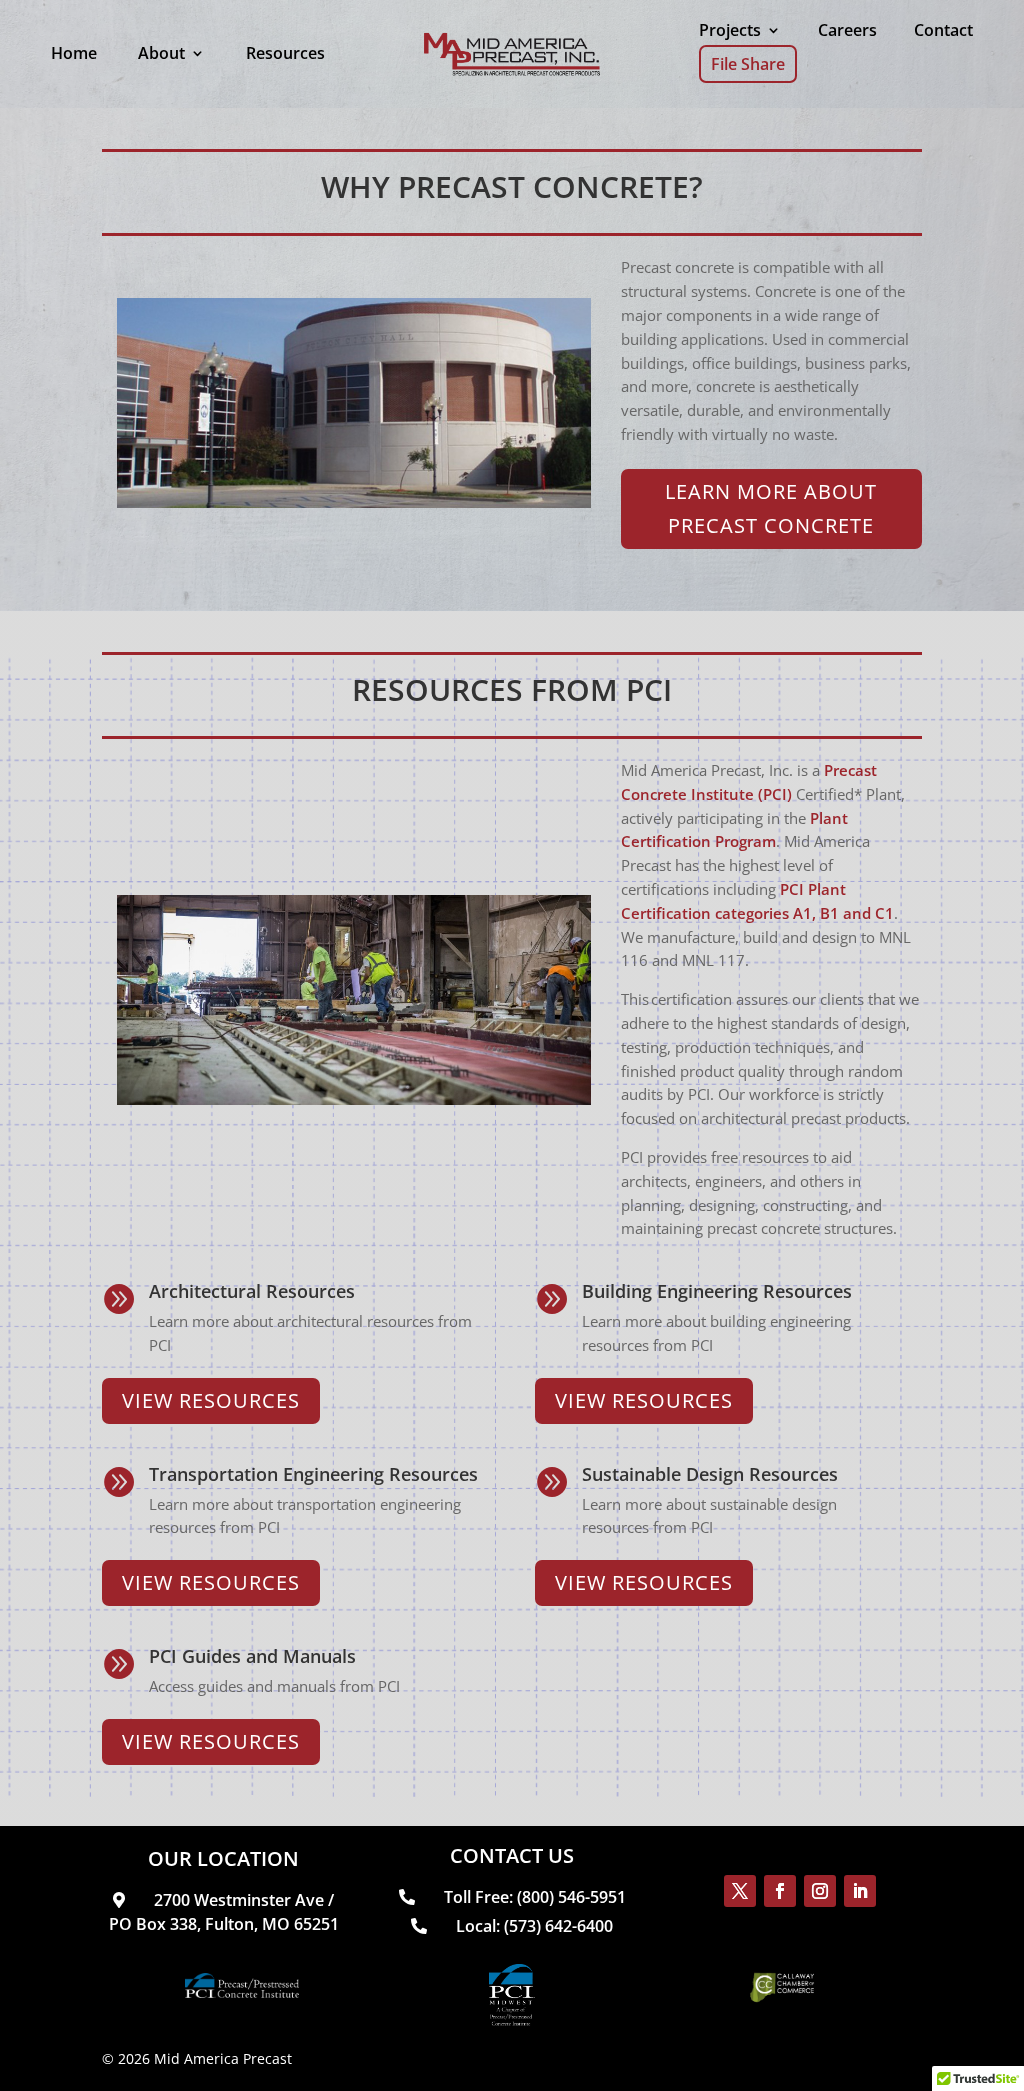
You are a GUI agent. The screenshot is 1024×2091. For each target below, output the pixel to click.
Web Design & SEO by (463, 2058)
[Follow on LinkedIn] (860, 1891)
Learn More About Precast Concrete (771, 508)
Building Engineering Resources (717, 1291)
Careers (847, 30)
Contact (943, 30)
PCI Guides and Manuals (252, 1656)
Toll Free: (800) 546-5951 (533, 1897)
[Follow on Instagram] (820, 1891)
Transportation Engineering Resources (313, 1474)
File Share (748, 64)
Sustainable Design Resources (710, 1474)
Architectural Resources (252, 1291)
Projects (730, 30)
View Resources (211, 1400)
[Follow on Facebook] (780, 1891)
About (161, 53)
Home (74, 53)
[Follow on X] (740, 1891)
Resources (285, 53)
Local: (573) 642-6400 (532, 1926)
